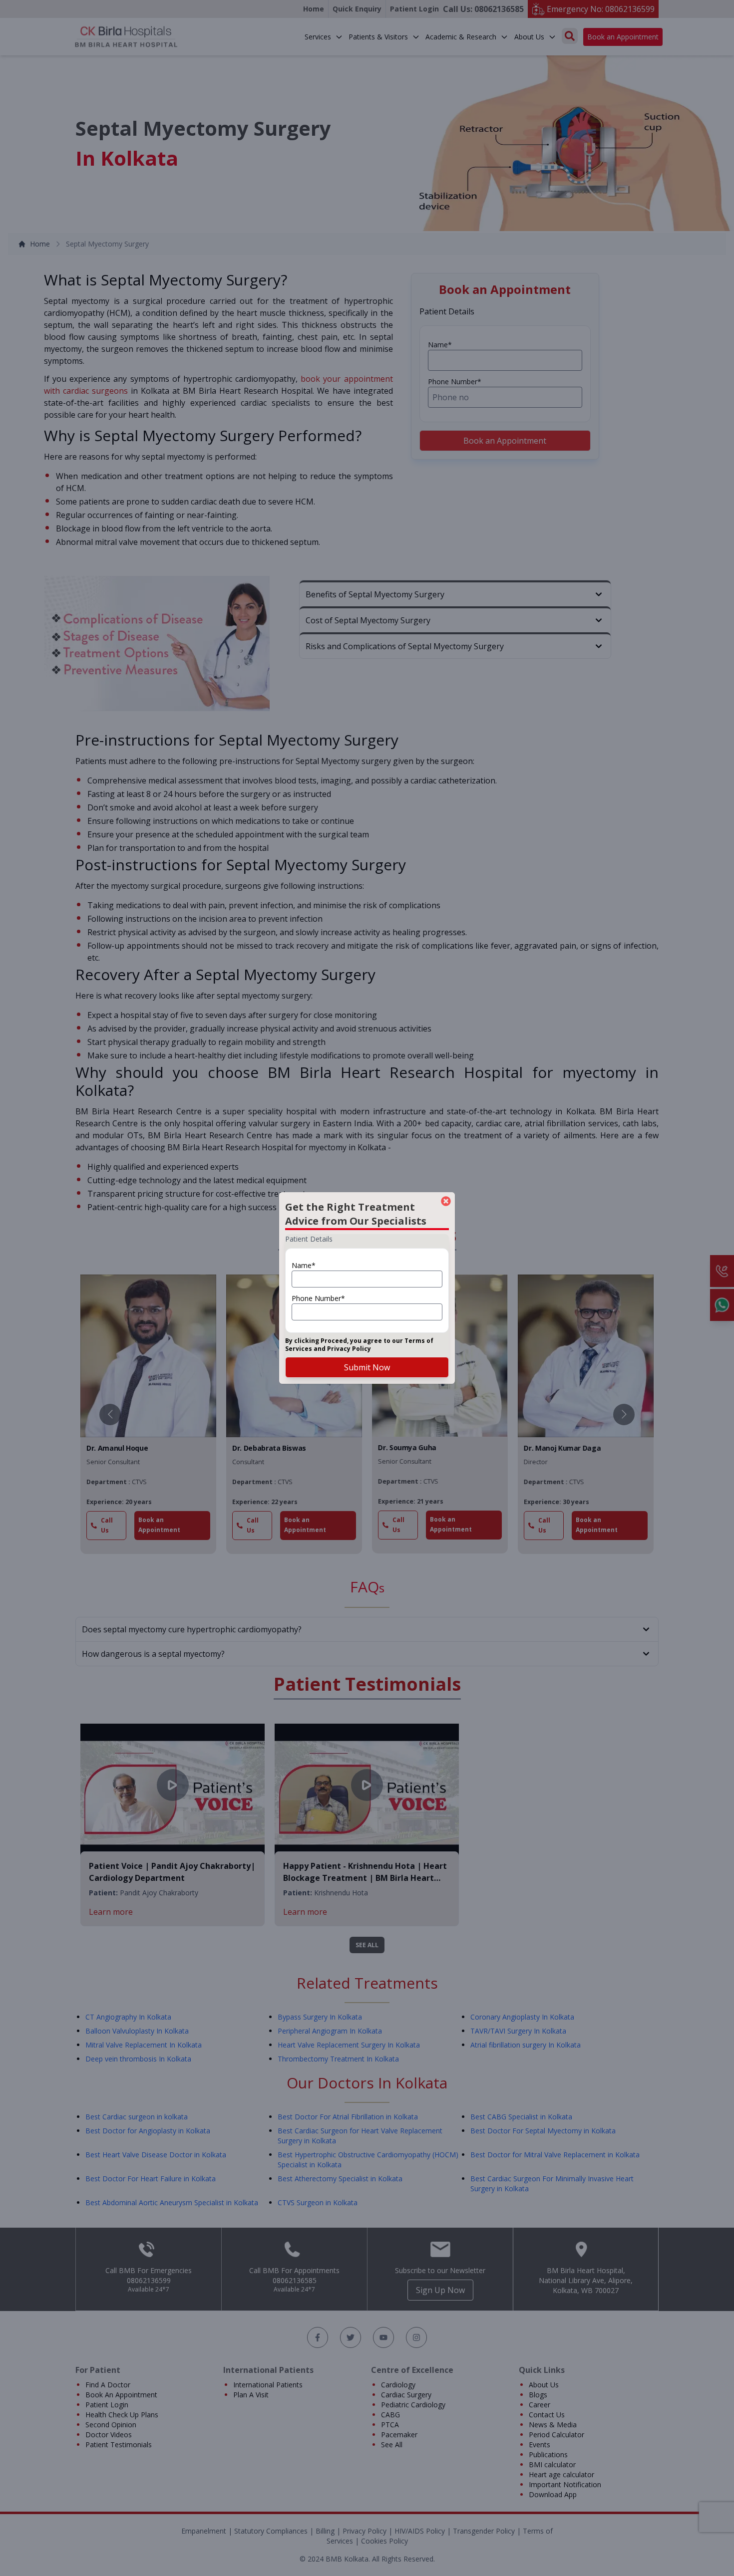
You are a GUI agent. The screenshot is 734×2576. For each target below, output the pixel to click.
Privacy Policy (349, 1349)
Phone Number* (318, 1298)
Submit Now (367, 1367)
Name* (304, 1265)
